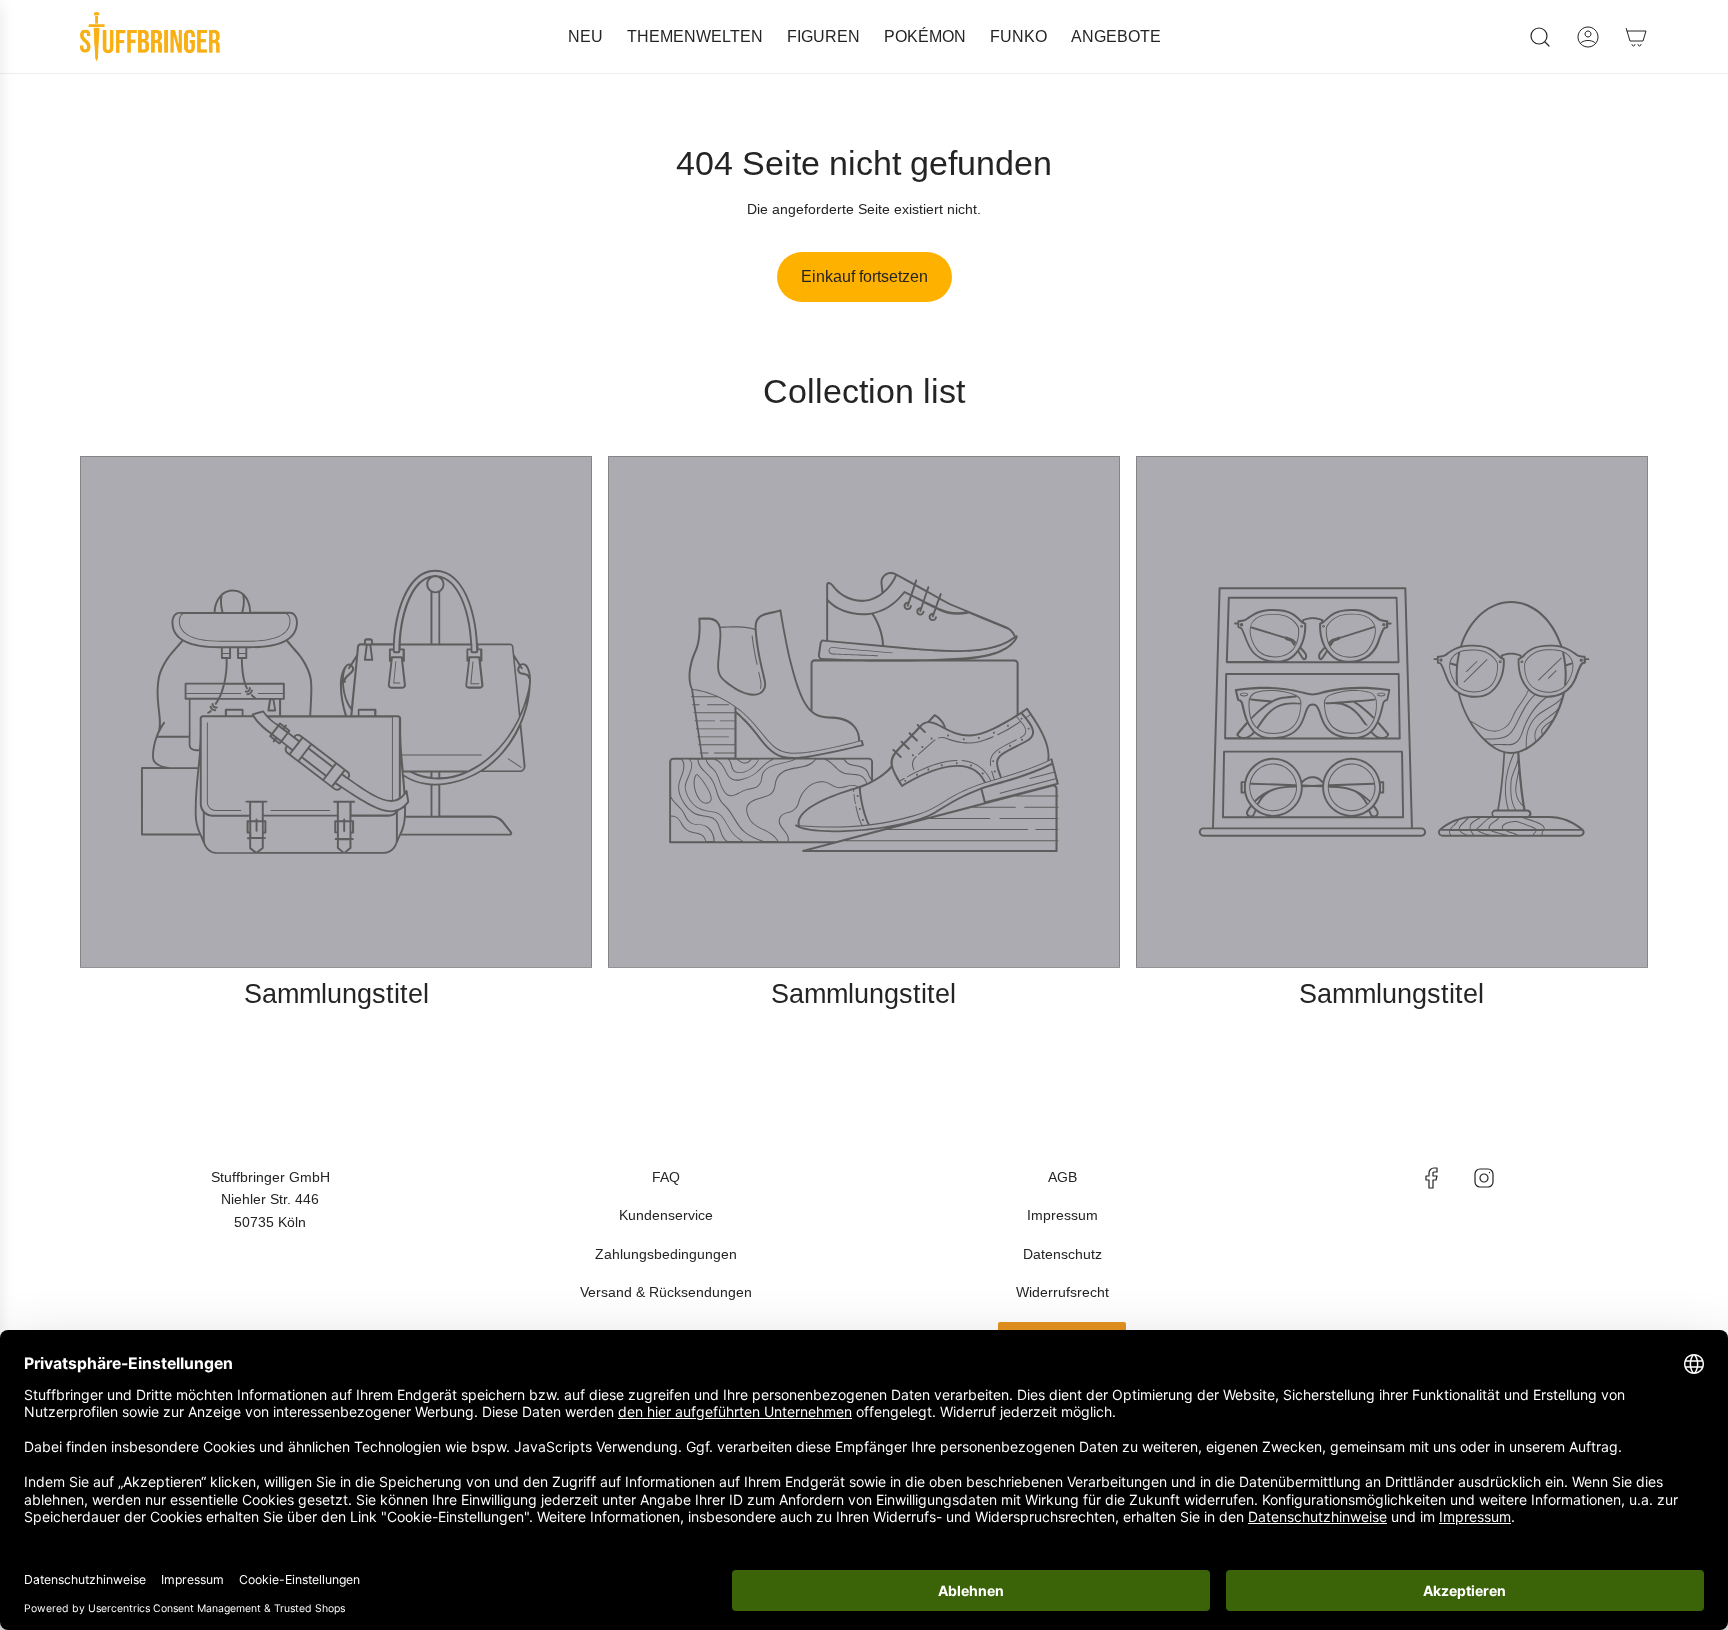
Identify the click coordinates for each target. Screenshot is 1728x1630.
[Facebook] (1432, 1178)
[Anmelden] (1588, 37)
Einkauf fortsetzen (864, 276)
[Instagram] (1484, 1178)
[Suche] (1540, 37)
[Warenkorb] (1636, 37)
